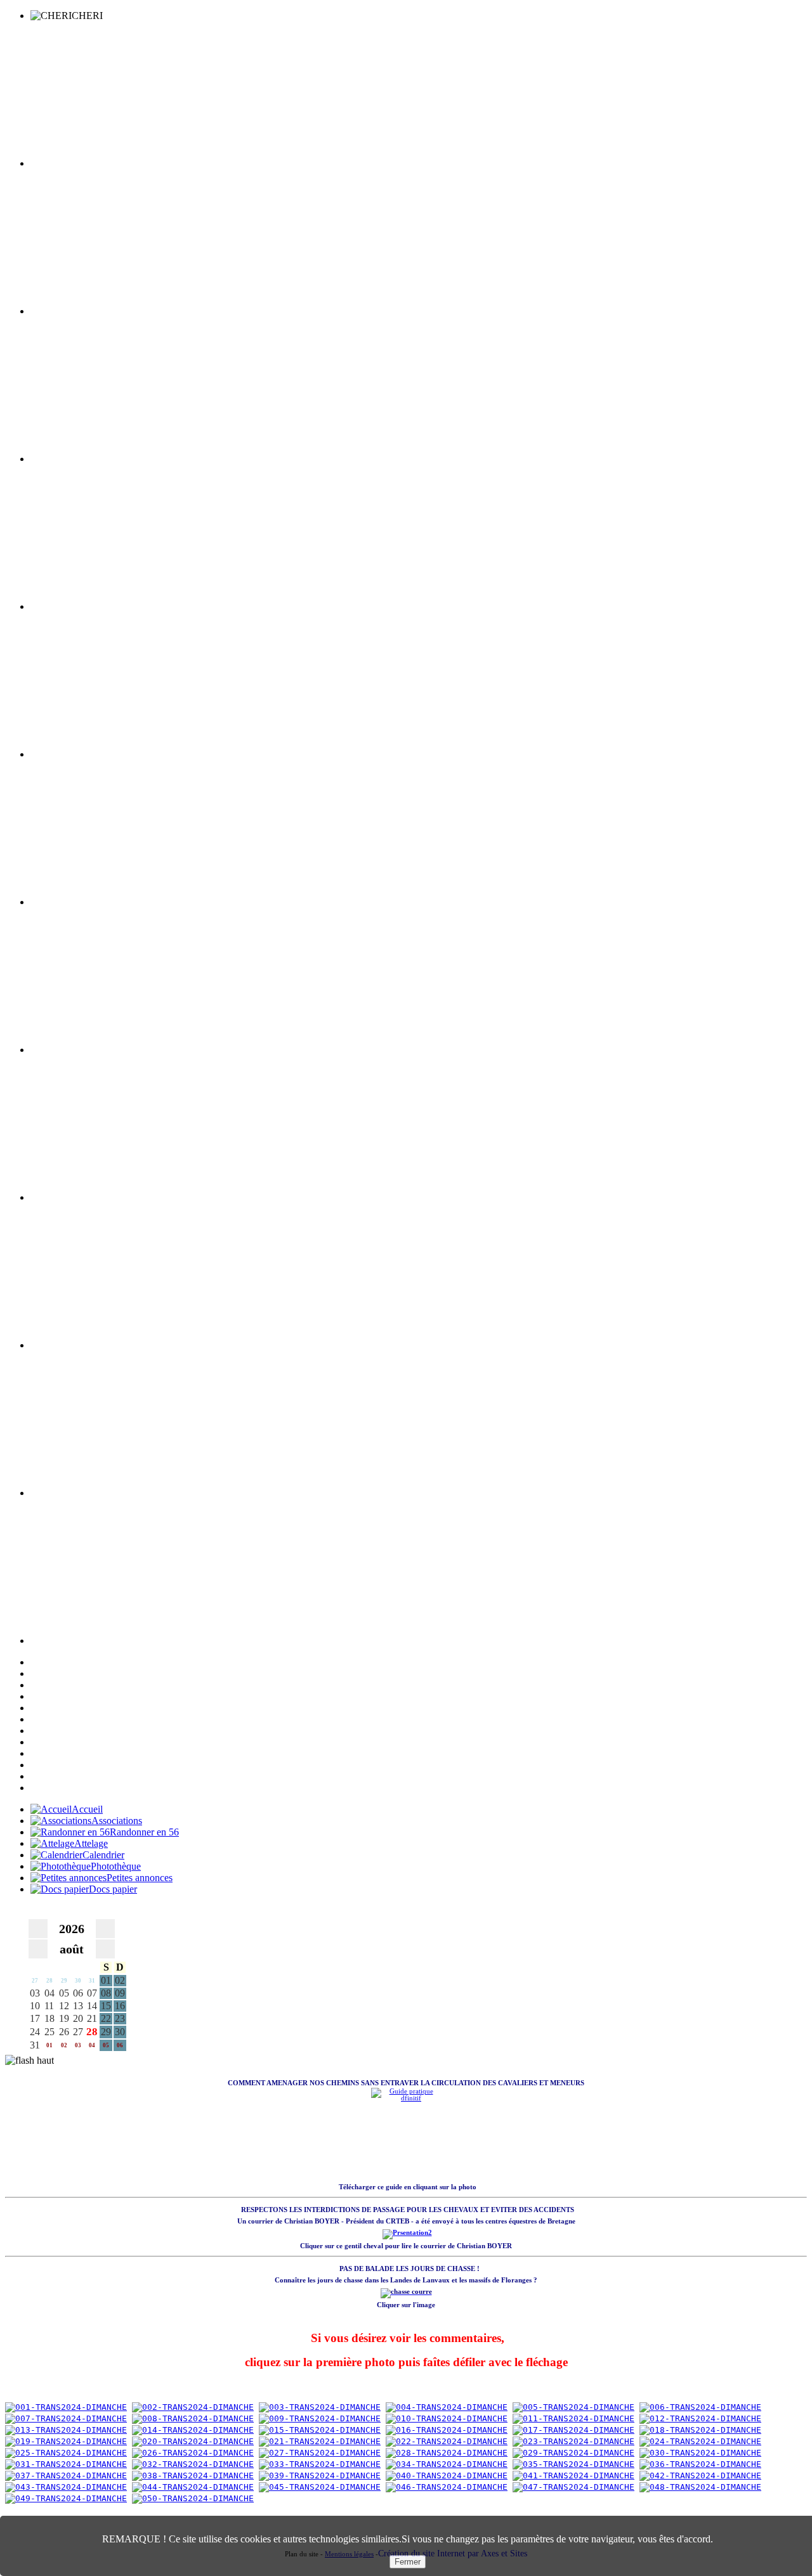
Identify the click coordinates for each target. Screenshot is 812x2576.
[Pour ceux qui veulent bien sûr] (66, 2464)
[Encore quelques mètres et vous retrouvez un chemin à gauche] (447, 2430)
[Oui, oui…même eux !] (320, 2464)
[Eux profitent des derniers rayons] (320, 2476)
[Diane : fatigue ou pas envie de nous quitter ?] (66, 2476)
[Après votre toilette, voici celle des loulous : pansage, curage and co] (320, 2407)
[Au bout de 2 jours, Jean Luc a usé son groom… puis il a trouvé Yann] (320, 2441)
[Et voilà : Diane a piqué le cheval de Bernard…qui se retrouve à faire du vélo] (447, 2441)
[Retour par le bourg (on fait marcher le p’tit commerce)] (700, 2453)
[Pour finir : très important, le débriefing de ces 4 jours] (447, 2487)
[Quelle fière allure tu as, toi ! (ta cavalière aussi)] (700, 2430)
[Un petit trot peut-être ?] (700, 2441)
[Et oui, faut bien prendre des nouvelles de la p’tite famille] (193, 2453)
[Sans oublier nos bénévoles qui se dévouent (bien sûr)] (447, 2464)
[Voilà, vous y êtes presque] (447, 2418)
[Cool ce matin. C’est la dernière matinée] (193, 2430)
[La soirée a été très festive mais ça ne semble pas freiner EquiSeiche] (66, 2453)
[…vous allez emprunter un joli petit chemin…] (66, 2418)
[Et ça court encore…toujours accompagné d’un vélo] (573, 2430)
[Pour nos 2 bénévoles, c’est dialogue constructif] (447, 2407)
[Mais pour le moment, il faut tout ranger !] (573, 2476)
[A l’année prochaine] (193, 2498)
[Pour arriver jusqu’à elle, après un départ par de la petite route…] (700, 2407)
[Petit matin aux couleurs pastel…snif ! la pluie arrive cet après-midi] (66, 2407)
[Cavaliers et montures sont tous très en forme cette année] (66, 2441)
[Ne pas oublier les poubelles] (320, 2487)
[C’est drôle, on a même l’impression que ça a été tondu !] (320, 2418)
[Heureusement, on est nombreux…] (66, 2487)
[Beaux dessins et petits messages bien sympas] (700, 2487)
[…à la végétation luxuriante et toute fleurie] (193, 2418)
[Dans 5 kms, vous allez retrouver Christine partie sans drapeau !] (573, 2407)
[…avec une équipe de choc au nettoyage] (193, 2487)
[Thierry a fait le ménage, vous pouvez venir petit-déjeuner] (193, 2407)
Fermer (408, 2562)
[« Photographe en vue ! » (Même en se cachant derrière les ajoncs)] (573, 2441)
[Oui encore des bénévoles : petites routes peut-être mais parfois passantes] (66, 2430)
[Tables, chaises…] (700, 2476)
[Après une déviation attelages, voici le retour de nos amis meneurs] (193, 2441)
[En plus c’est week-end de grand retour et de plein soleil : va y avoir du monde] (700, 2464)
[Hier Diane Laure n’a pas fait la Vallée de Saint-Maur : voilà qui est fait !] (573, 2453)
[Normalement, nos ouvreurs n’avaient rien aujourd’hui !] (447, 2453)
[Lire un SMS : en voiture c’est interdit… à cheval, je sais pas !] (320, 2453)
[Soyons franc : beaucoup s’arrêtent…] (193, 2464)
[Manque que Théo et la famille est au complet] (320, 2430)
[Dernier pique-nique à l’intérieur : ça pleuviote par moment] (193, 2476)
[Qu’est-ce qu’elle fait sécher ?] (573, 2418)
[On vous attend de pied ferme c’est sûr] (447, 2476)
